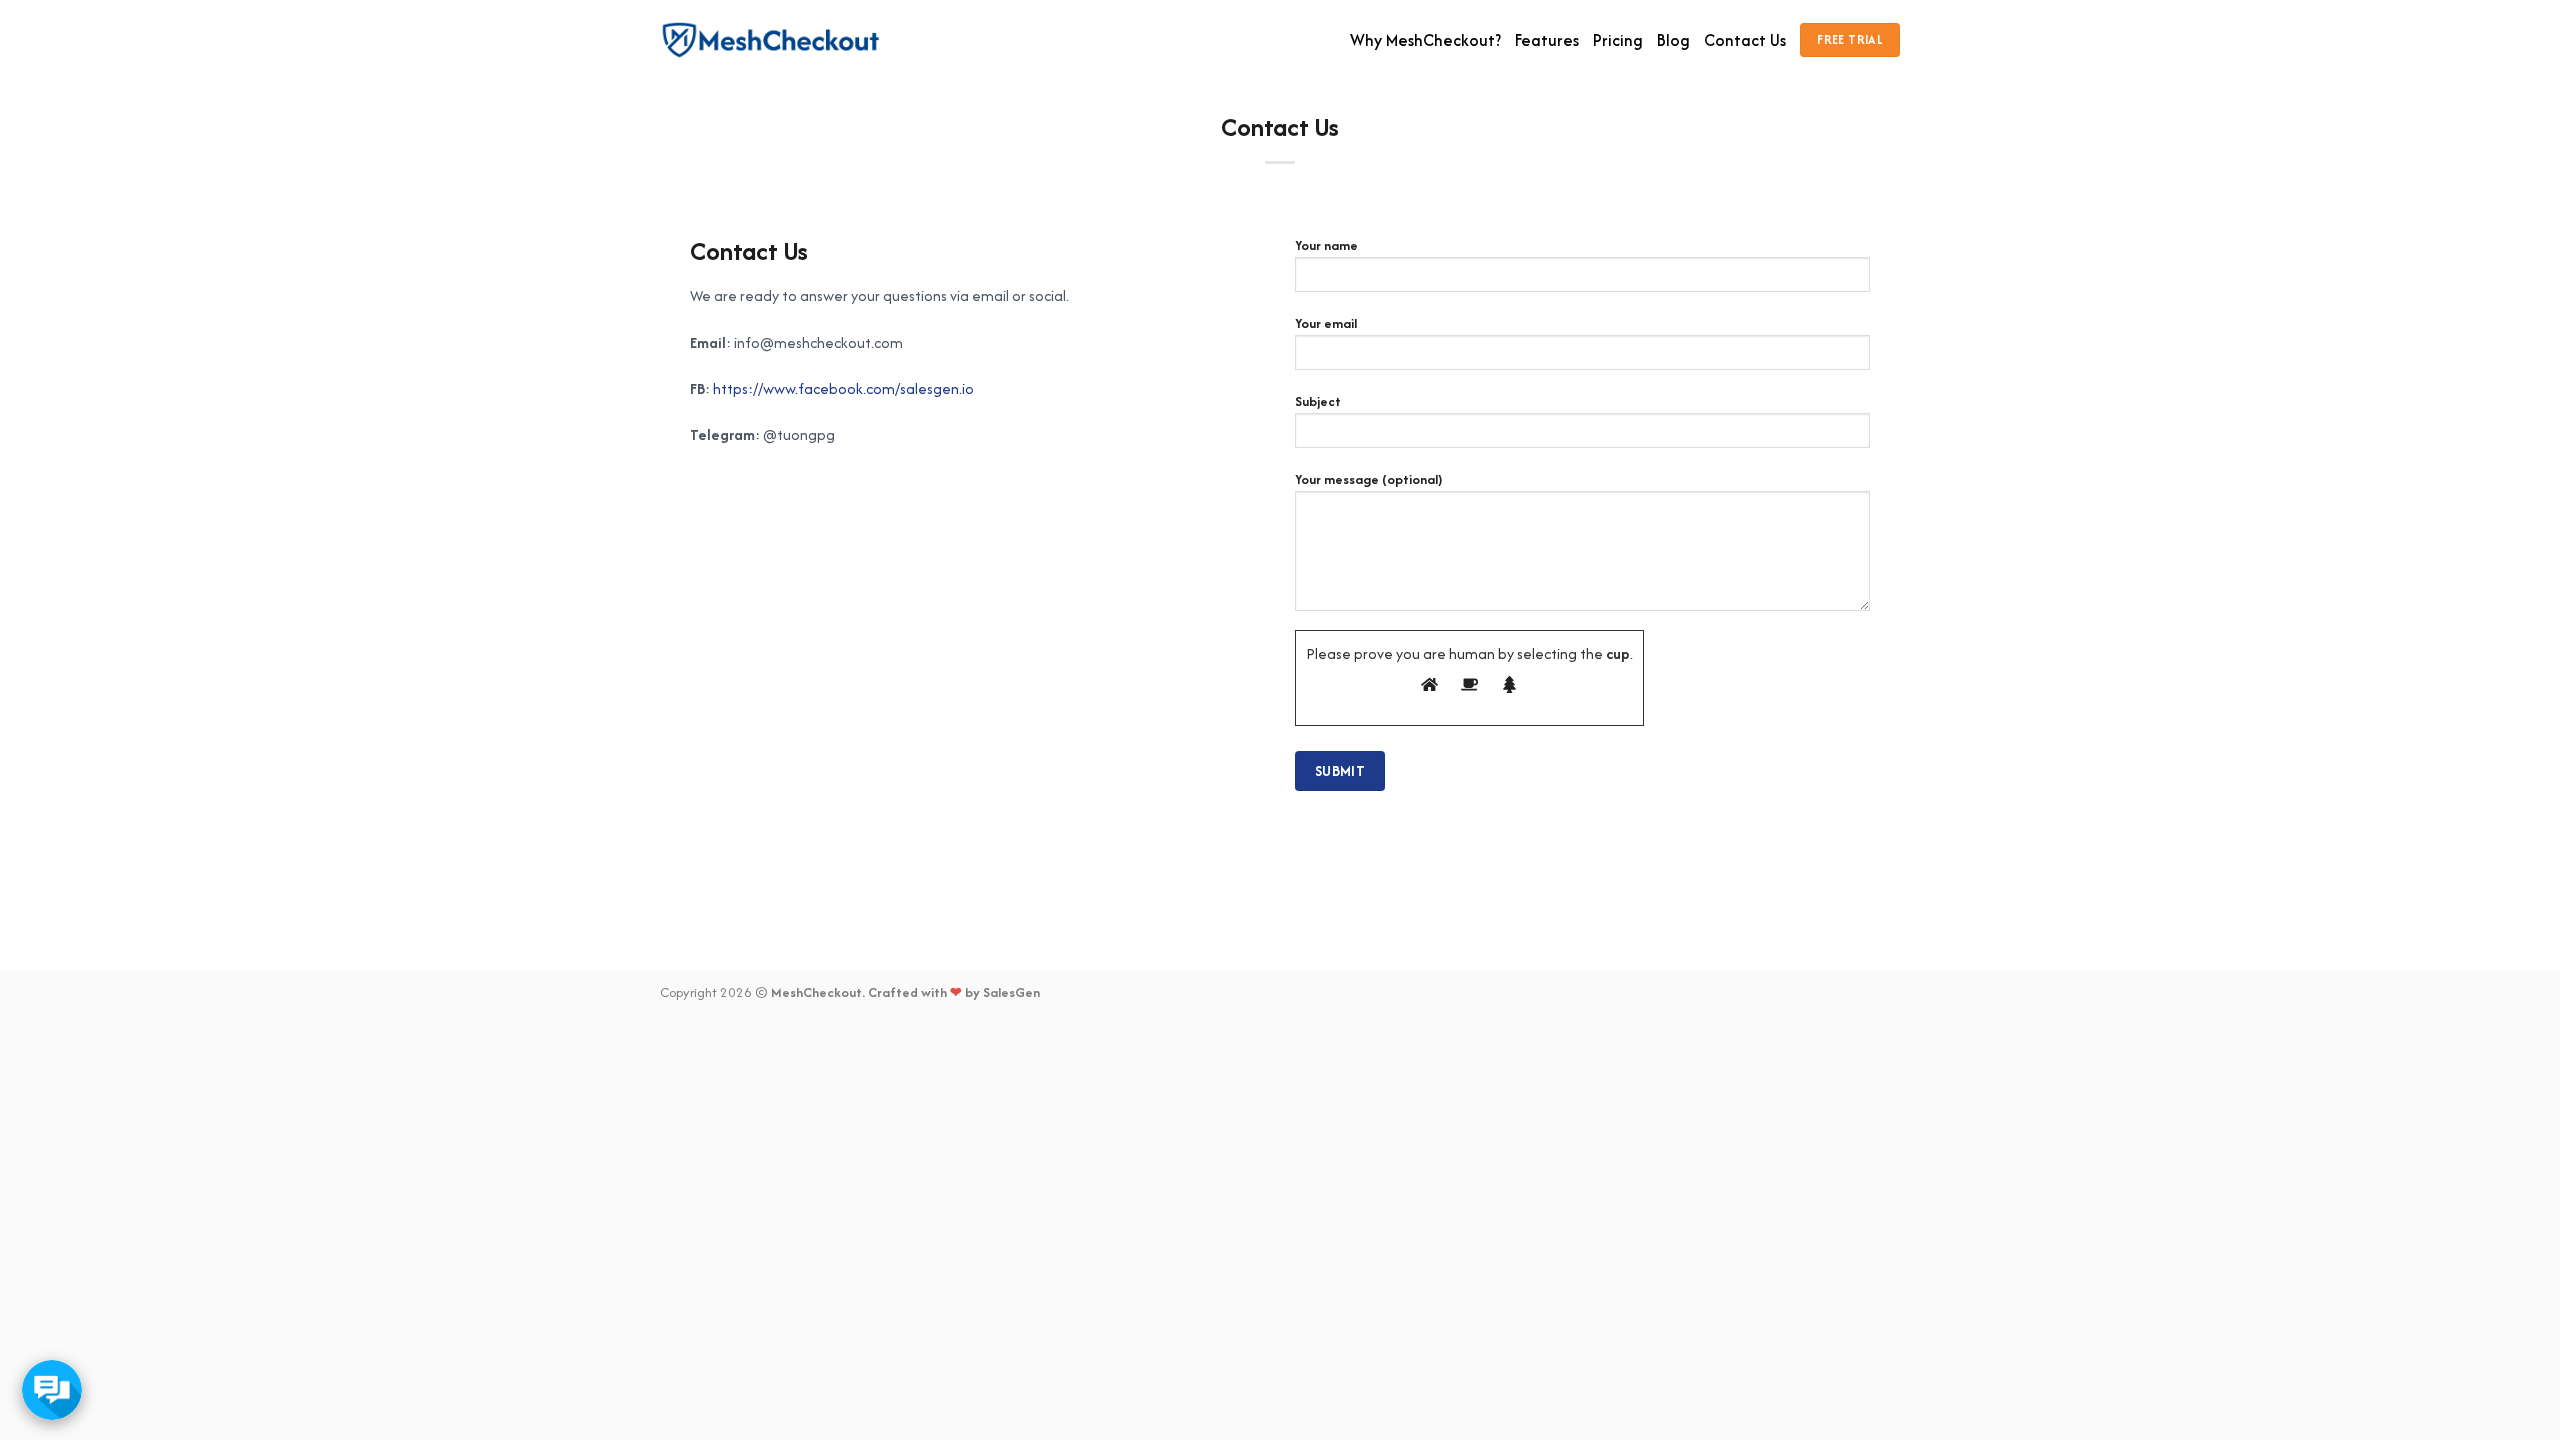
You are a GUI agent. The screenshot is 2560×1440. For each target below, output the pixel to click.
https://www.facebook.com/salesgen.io (843, 388)
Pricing (1618, 40)
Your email (1326, 323)
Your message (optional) (1368, 479)
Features (1547, 40)
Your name (1326, 245)
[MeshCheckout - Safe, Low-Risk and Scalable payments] (771, 40)
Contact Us (1745, 40)
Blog (1673, 40)
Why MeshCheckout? (1425, 40)
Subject (1318, 401)
